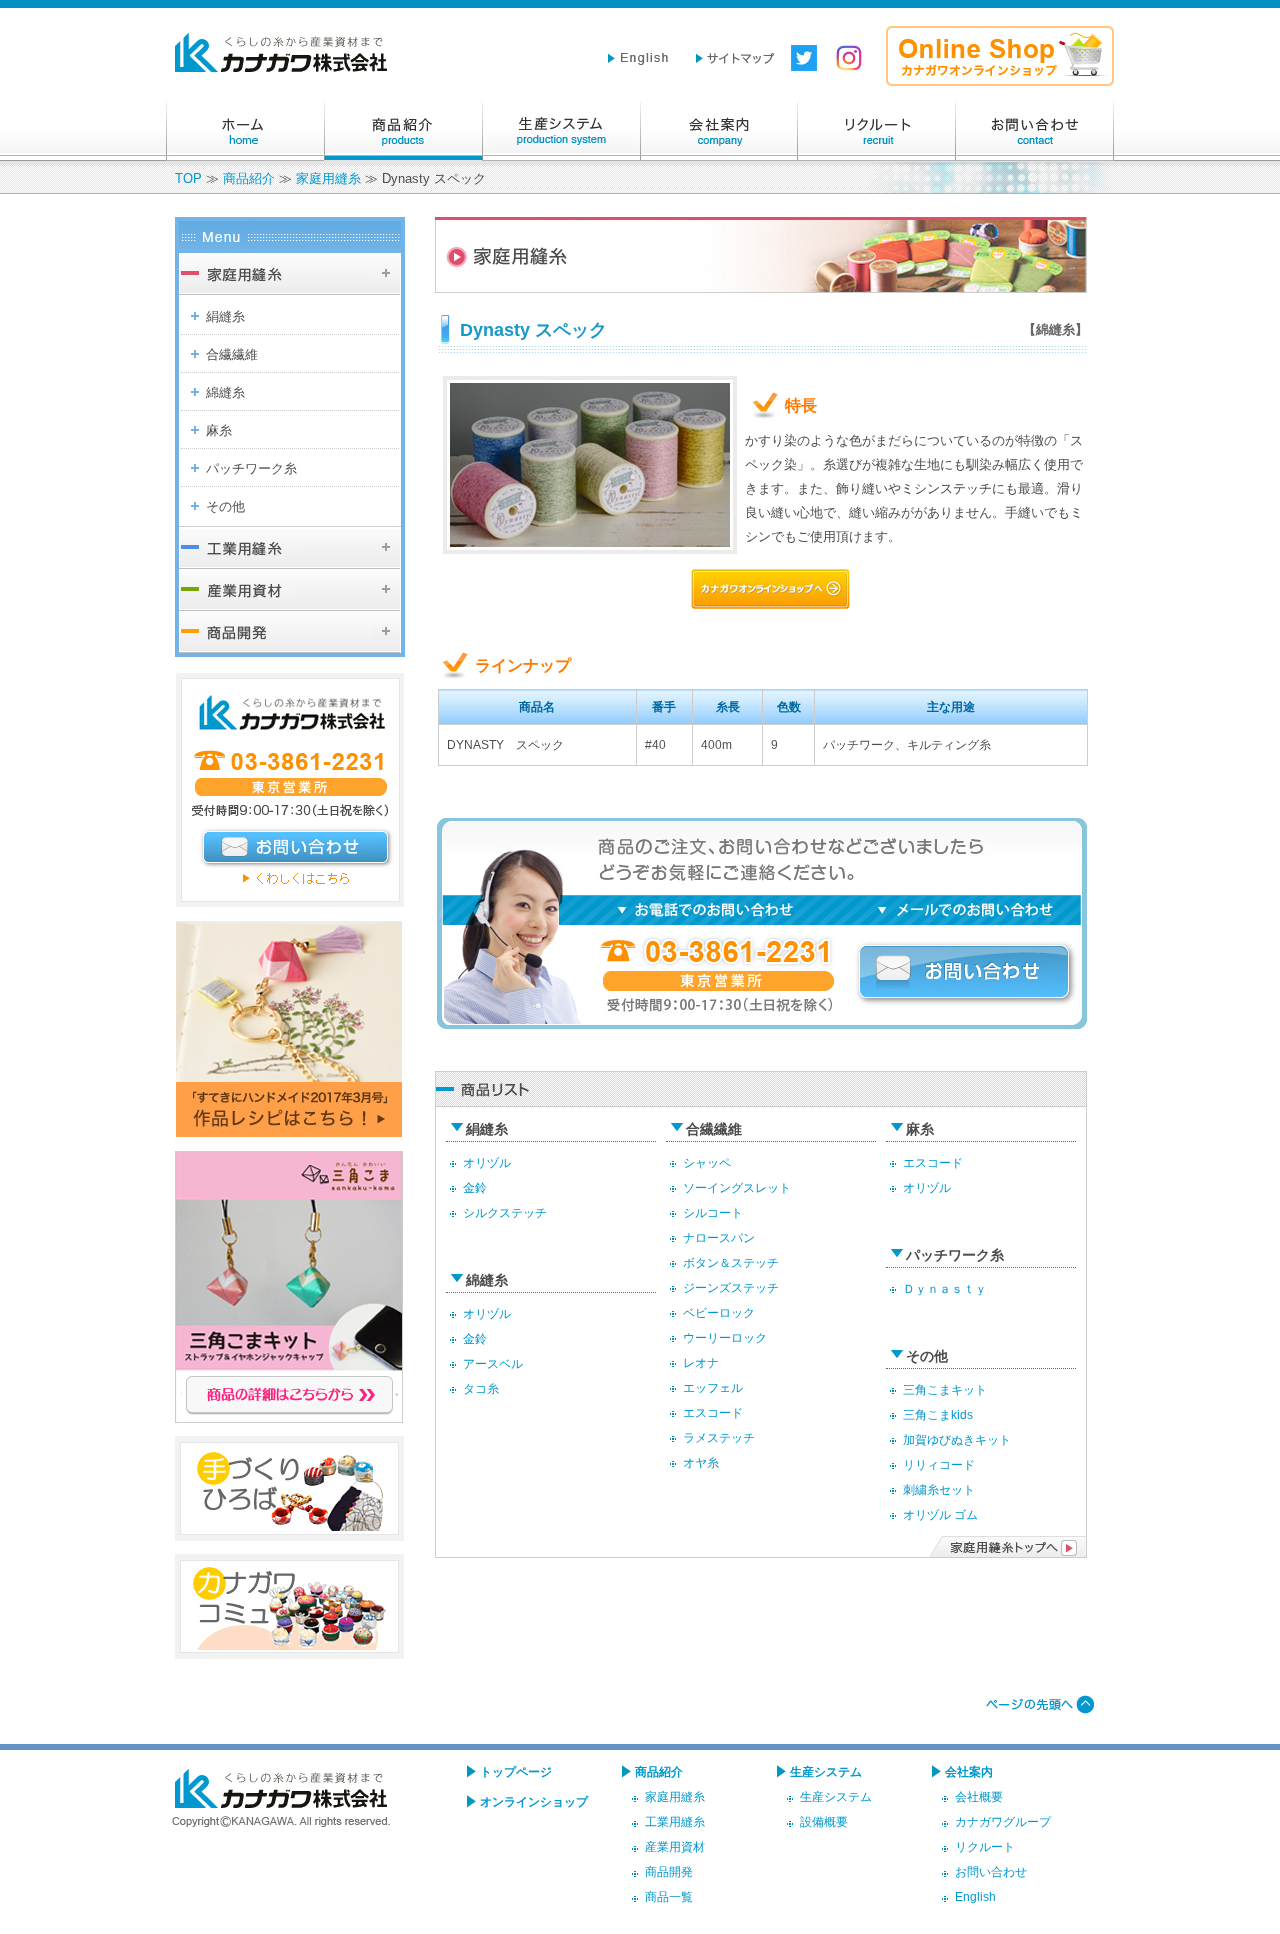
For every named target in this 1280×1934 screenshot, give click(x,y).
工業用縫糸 (675, 1821)
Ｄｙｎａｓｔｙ (945, 1288)
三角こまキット (945, 1389)
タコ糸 (481, 1388)
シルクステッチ (505, 1212)
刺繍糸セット (939, 1489)
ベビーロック (719, 1312)
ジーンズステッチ (731, 1287)
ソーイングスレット (737, 1187)
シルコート (713, 1212)
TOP (188, 178)
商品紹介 (403, 131)
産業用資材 (675, 1846)
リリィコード (939, 1464)
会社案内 (719, 131)
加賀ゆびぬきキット (957, 1439)
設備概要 (824, 1821)
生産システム (561, 131)
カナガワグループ (1003, 1821)
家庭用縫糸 (328, 178)
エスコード (713, 1412)
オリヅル (487, 1162)
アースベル (493, 1363)
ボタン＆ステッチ (731, 1262)
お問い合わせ (1035, 131)
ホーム (245, 131)
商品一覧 (669, 1896)
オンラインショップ (534, 1801)
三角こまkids (938, 1414)
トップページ (516, 1771)
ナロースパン (719, 1237)
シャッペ (707, 1162)
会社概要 (979, 1796)
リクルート (877, 131)
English (975, 1896)
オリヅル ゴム (940, 1514)
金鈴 (475, 1187)
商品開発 (669, 1871)
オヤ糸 (701, 1462)
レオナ (701, 1362)
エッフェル (713, 1387)
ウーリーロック (725, 1337)
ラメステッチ (719, 1437)
